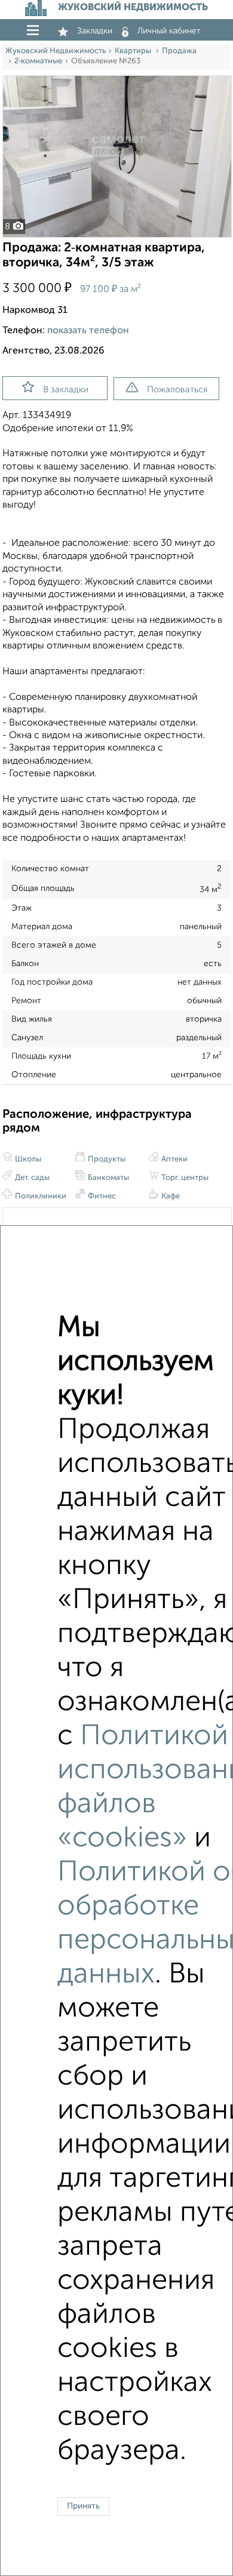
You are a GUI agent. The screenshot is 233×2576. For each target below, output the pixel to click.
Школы (27, 1159)
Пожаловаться (177, 390)
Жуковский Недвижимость (56, 51)
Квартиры (134, 51)
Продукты (106, 1159)
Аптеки (174, 1159)
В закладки (66, 390)
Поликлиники (40, 1196)
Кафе (170, 1196)
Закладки (95, 31)
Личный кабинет (169, 31)
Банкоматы (108, 1178)
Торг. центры (184, 1178)
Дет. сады (31, 1178)
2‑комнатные (38, 61)
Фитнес (101, 1196)
